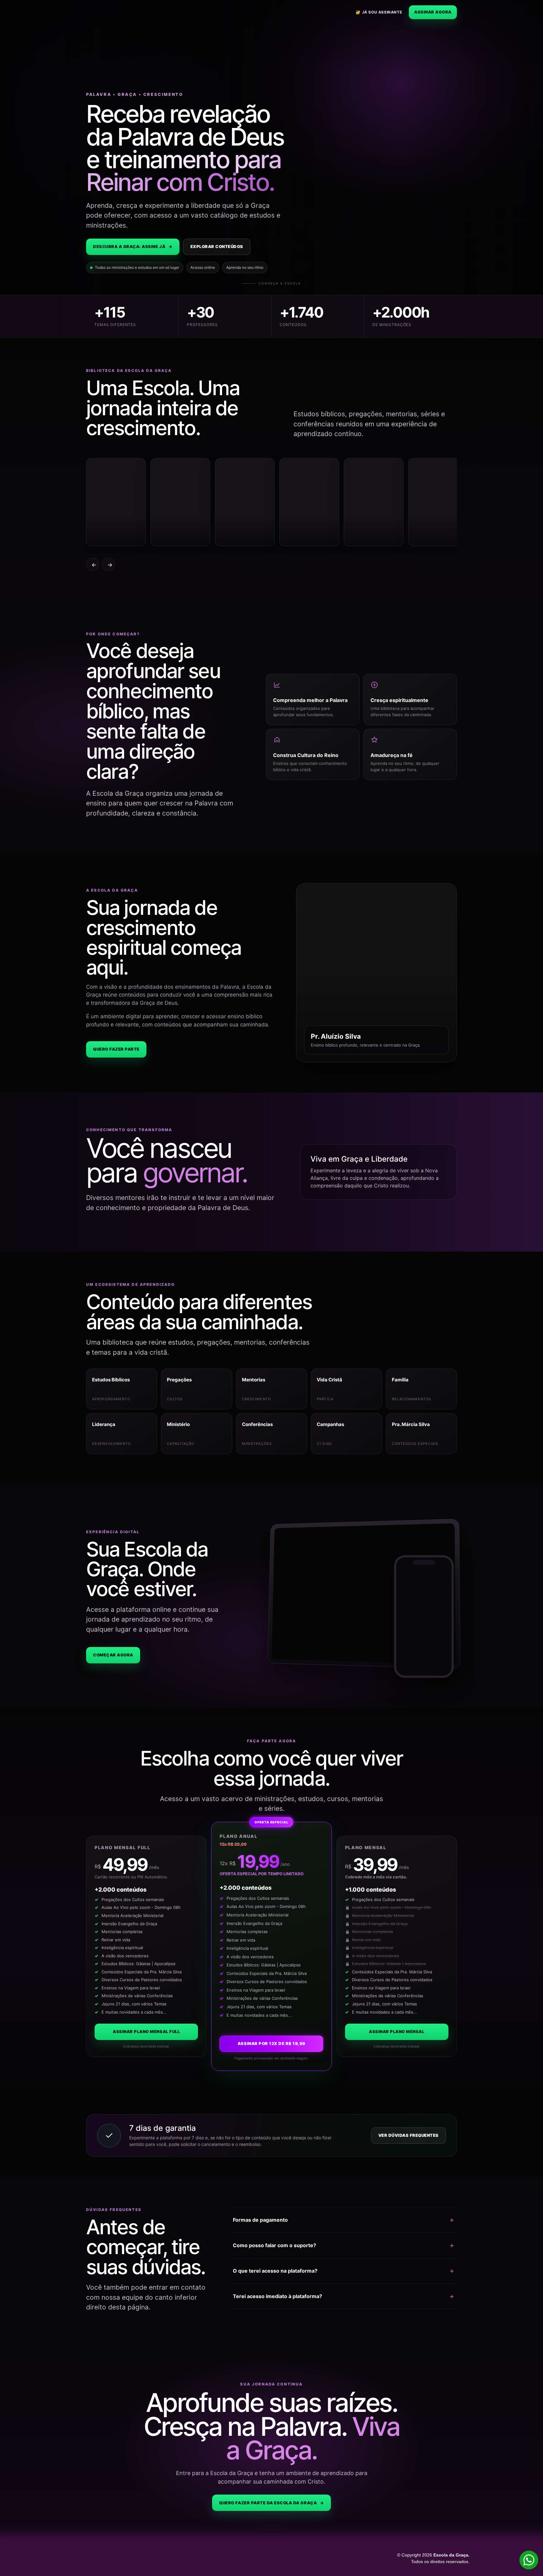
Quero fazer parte (116, 1049)
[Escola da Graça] (113, 12)
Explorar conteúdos (217, 246)
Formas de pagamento (260, 2220)
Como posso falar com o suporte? (274, 2245)
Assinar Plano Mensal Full (146, 2032)
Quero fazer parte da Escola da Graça (271, 2503)
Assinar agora (433, 12)
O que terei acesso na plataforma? (275, 2271)
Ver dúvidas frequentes (409, 2135)
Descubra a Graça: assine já (133, 246)
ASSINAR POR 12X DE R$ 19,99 (271, 2043)
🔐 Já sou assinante (379, 12)
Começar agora (113, 1655)
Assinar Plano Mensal (397, 2032)
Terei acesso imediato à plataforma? (277, 2296)
